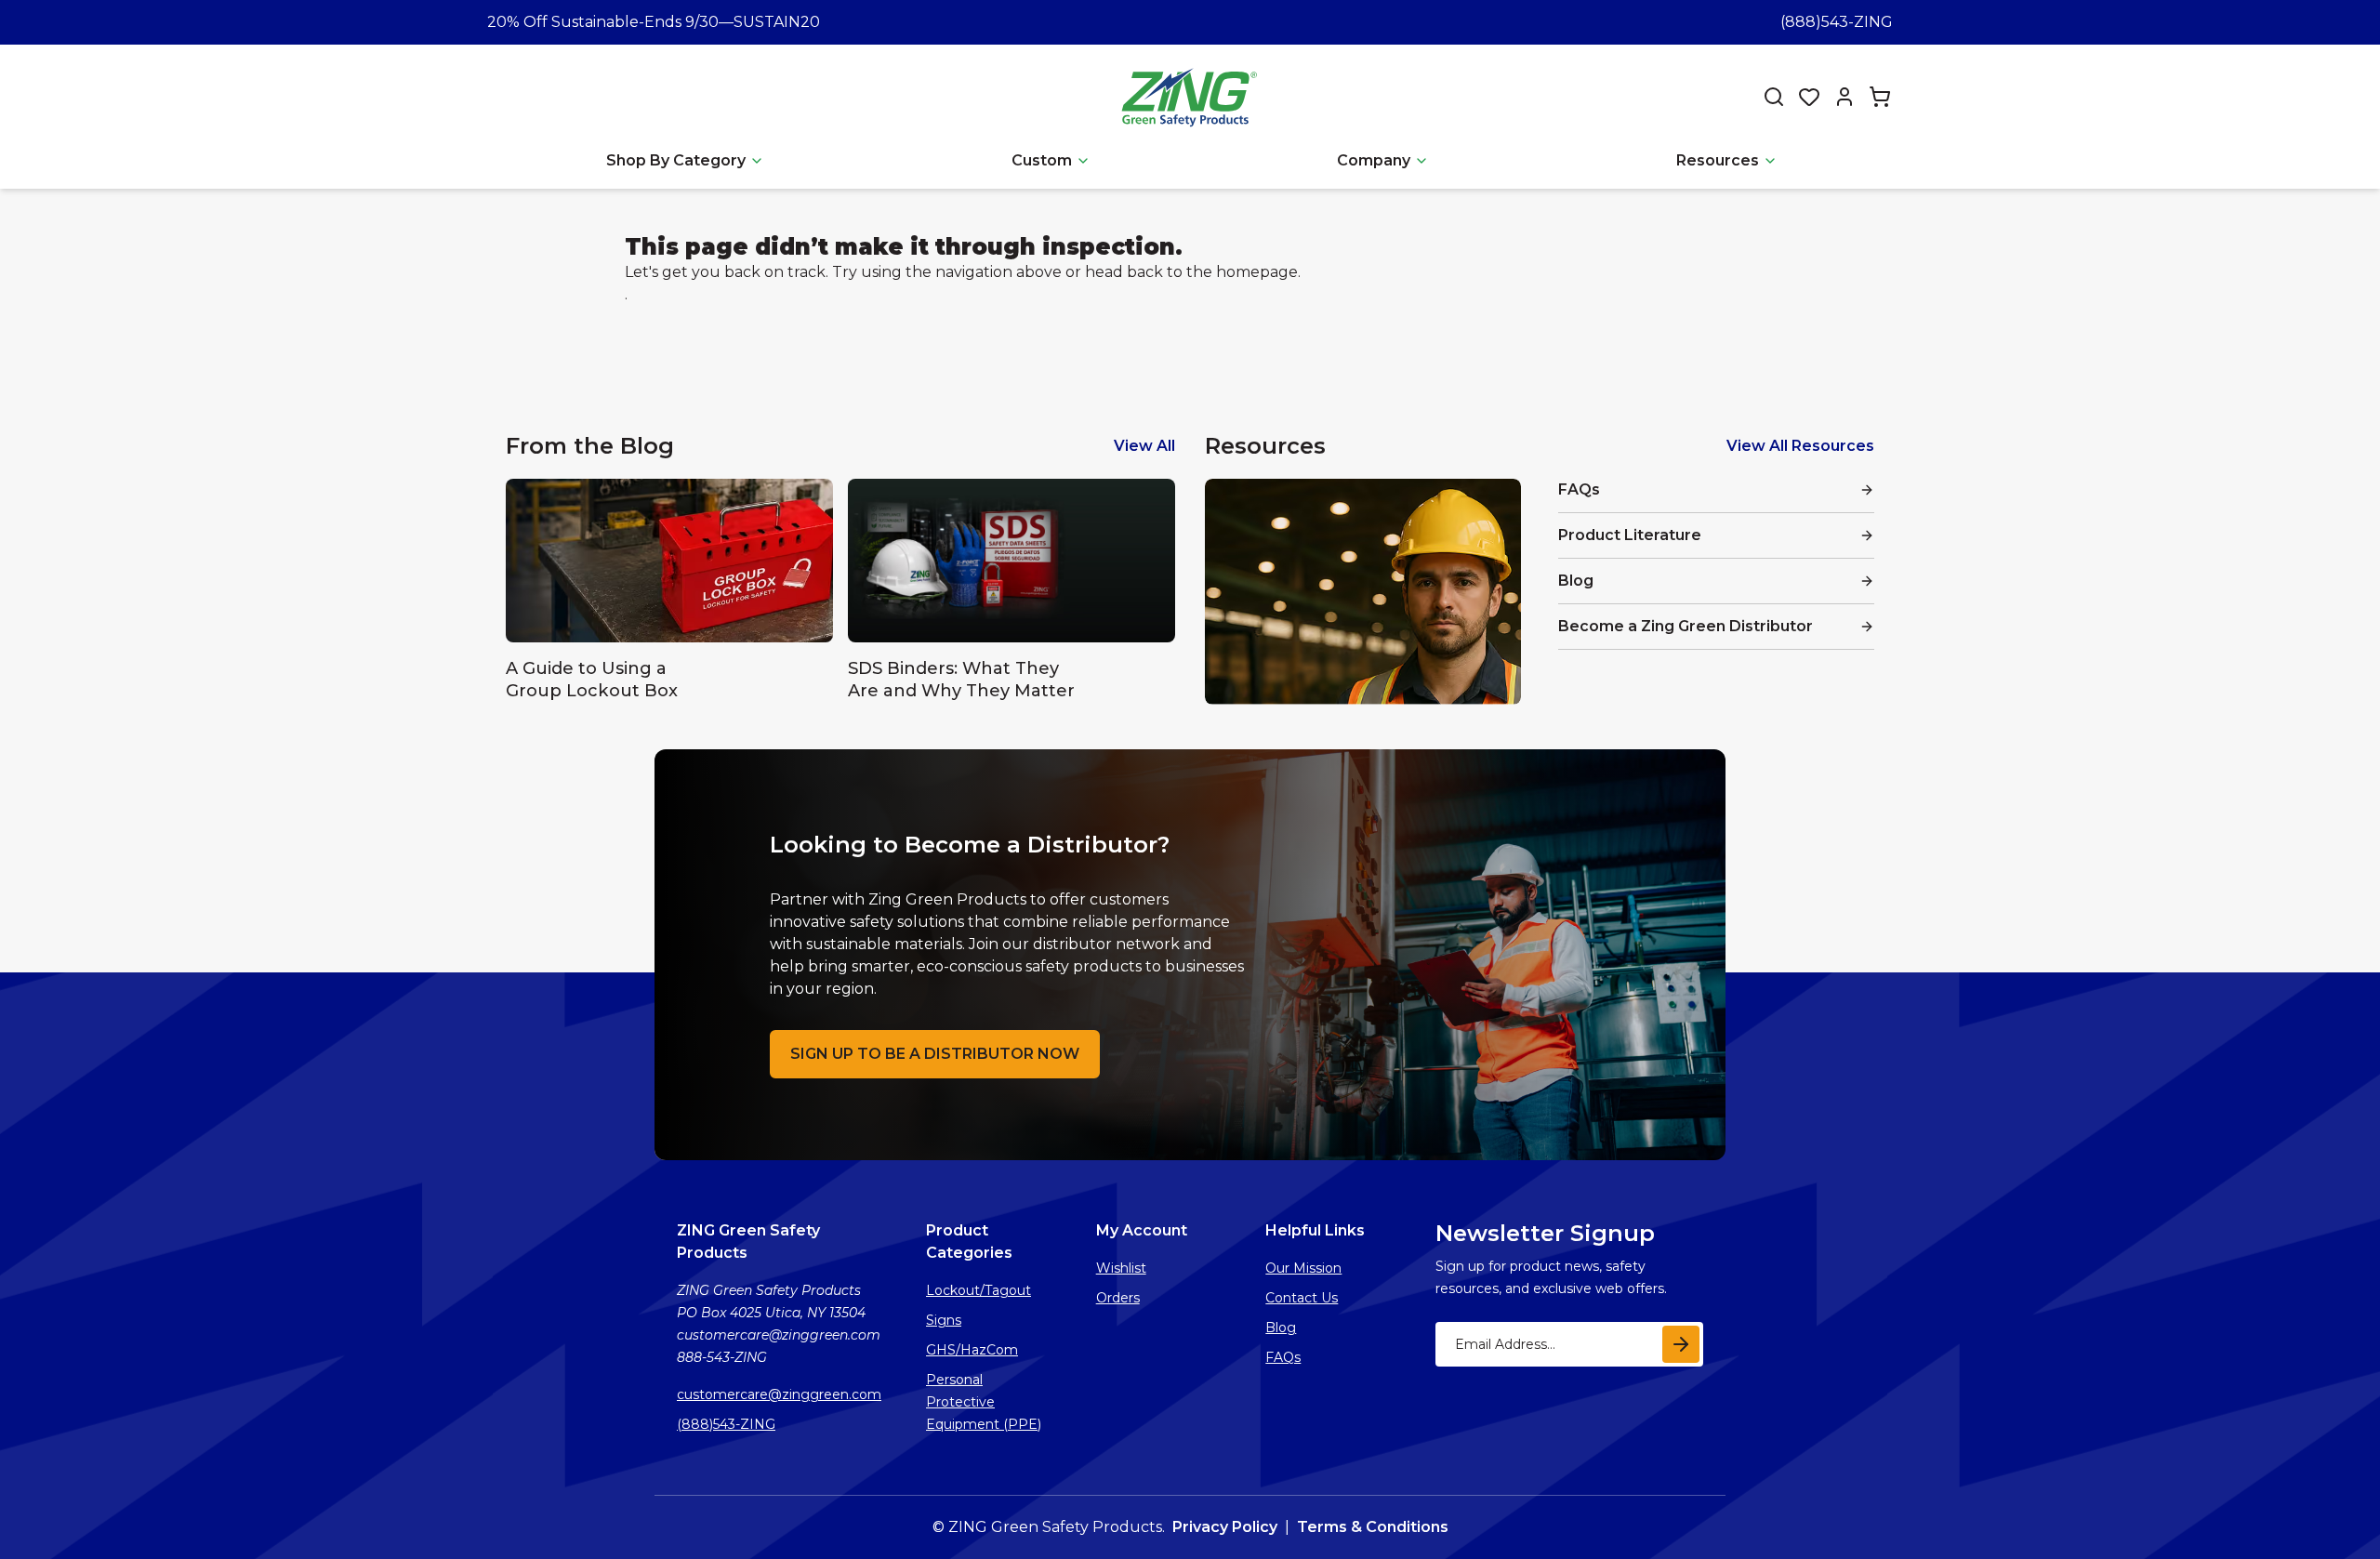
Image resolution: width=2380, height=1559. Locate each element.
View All (1144, 446)
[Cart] (1880, 97)
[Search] (1774, 97)
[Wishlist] (1809, 97)
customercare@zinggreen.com (779, 1394)
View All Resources (1800, 446)
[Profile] (1844, 97)
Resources (1718, 160)
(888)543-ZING (1837, 22)
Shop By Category (676, 160)
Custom (1042, 160)
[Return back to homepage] (1192, 96)
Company (1374, 160)
